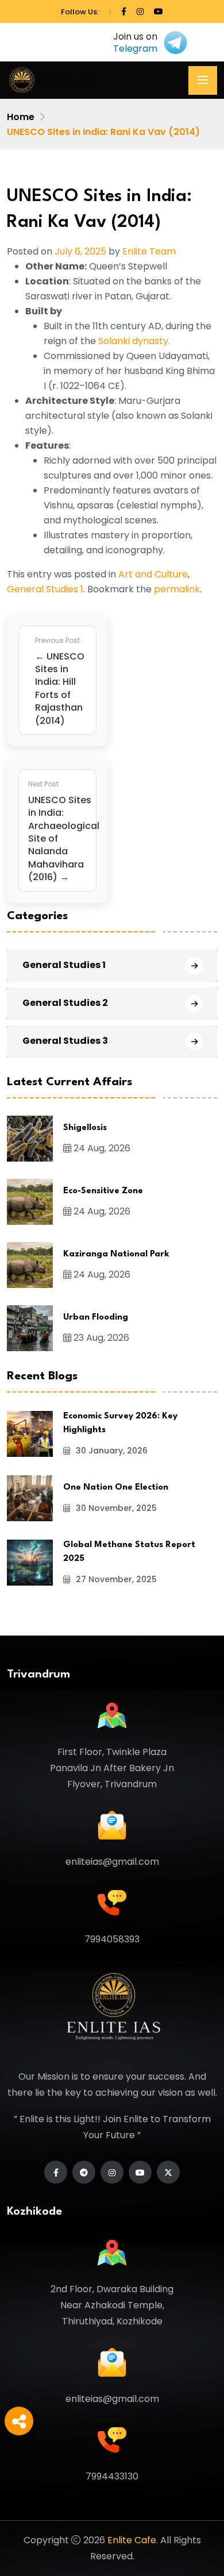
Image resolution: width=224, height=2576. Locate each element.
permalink (177, 589)
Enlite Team (149, 251)
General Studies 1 (45, 589)
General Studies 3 (65, 1041)
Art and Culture (153, 574)
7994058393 (112, 1939)
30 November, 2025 (115, 1508)
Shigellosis (85, 1128)
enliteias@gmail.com (112, 1862)
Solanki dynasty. (134, 341)
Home (21, 117)
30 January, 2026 (111, 1451)
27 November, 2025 (115, 1579)
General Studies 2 (65, 1003)
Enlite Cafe (132, 2540)
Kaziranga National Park (116, 1254)
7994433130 (112, 2476)
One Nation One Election (116, 1488)
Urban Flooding (96, 1318)
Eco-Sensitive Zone (103, 1191)
